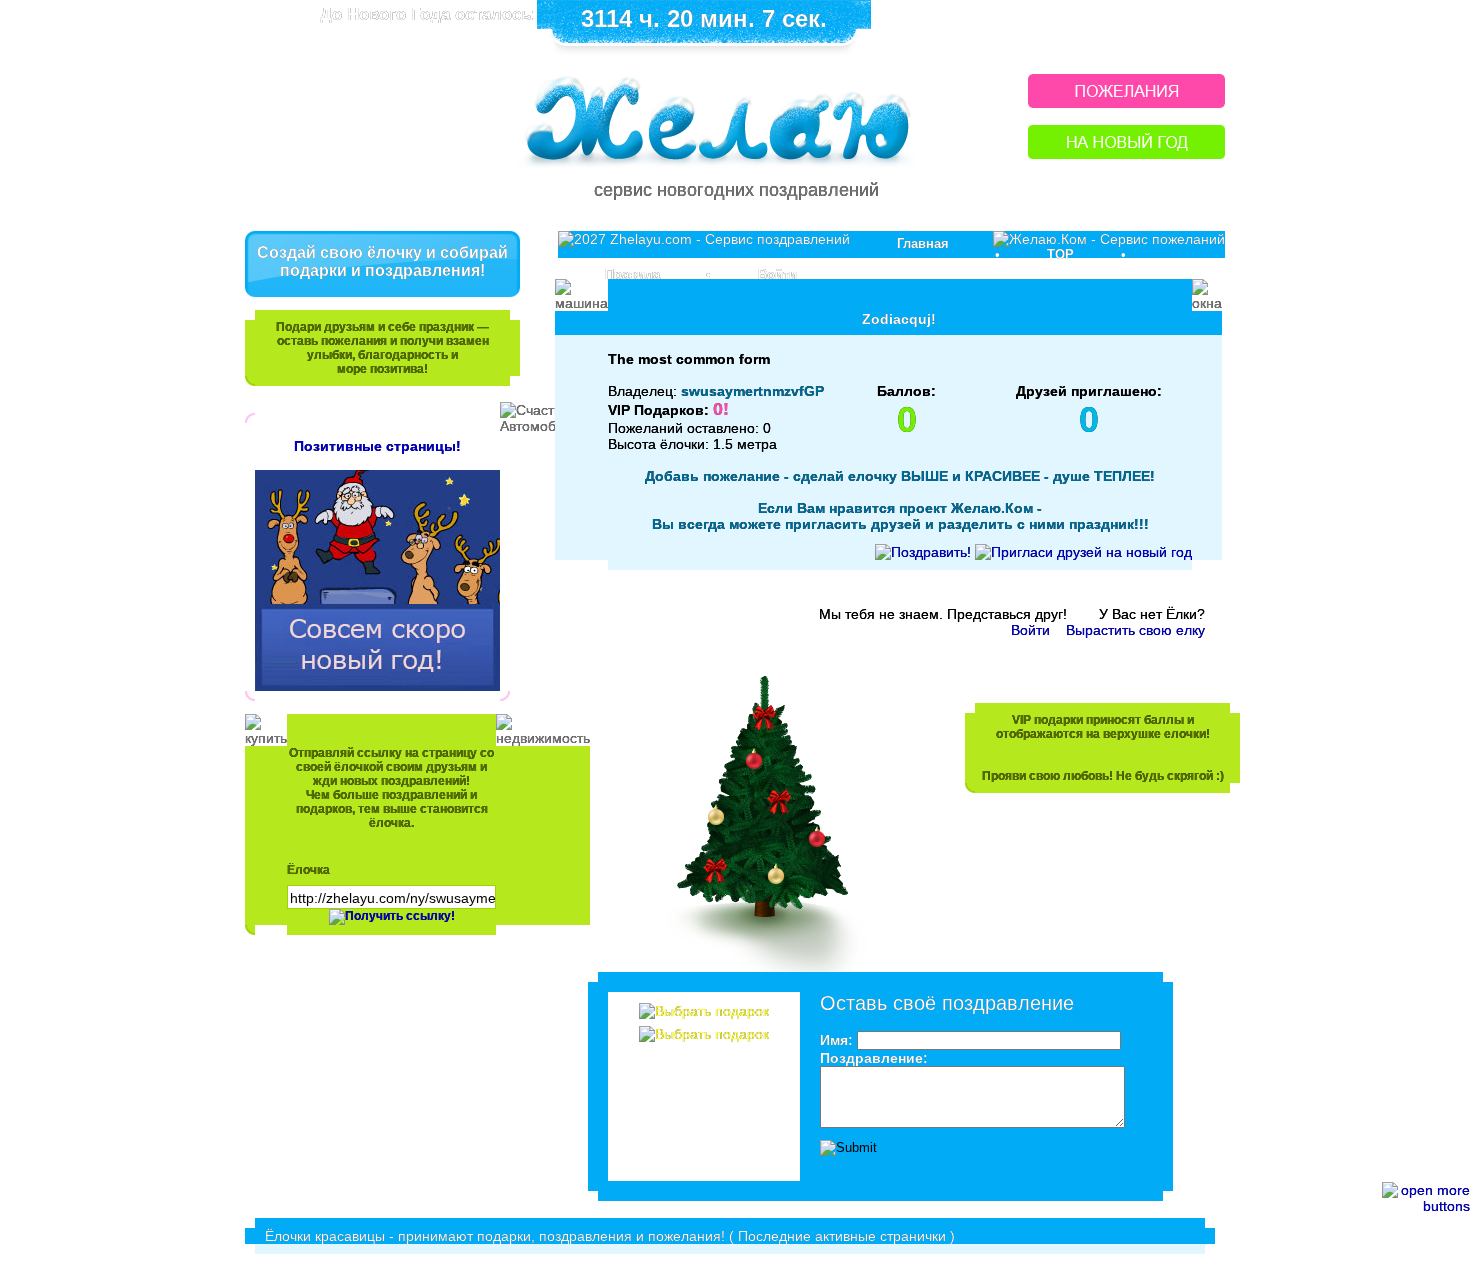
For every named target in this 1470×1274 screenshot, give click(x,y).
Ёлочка (308, 870)
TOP (1060, 254)
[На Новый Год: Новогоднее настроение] (1126, 153)
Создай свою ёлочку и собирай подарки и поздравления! (382, 261)
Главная (923, 243)
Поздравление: (874, 1058)
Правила (632, 274)
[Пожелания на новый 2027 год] (1126, 102)
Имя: (836, 1040)
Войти (777, 274)
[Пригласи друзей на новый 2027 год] (1083, 552)
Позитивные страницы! (377, 446)
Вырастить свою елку (1135, 630)
